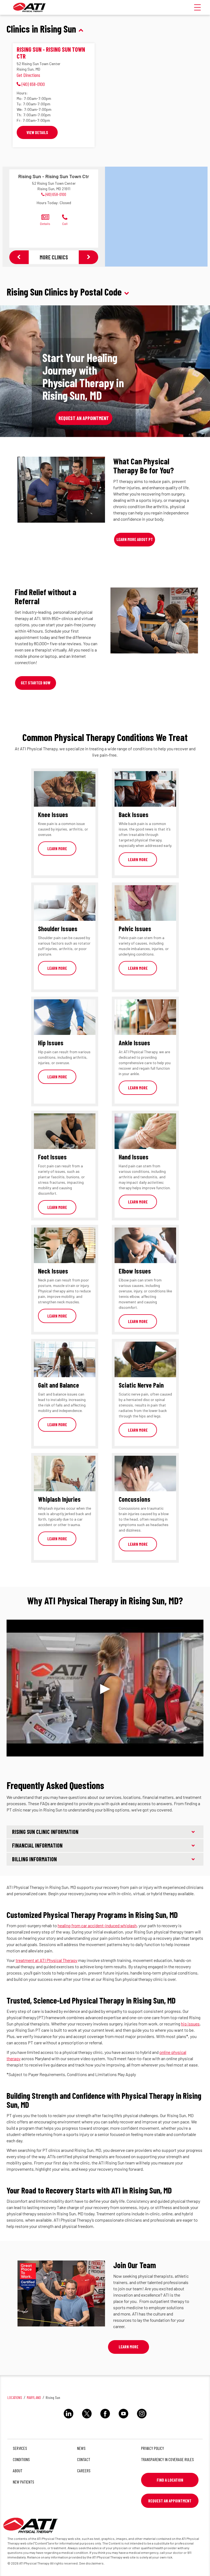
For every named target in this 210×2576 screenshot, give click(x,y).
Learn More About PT (135, 539)
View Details (37, 132)
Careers (84, 2471)
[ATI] (30, 7)
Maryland (34, 2397)
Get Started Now (36, 683)
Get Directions (28, 75)
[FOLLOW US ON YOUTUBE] (123, 2419)
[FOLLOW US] (68, 2419)
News (81, 2448)
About (18, 2471)
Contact (84, 2459)
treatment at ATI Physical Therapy (46, 1960)
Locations (15, 2397)
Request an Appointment (84, 418)
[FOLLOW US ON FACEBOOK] (105, 2419)
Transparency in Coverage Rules (167, 2459)
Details (45, 224)
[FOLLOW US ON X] (87, 2419)
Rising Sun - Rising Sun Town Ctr (51, 53)
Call (65, 224)
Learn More (57, 849)
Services (20, 2448)
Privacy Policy (153, 2448)
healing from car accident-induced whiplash (97, 1925)
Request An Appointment (170, 2501)
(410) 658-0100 (56, 194)
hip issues (190, 2024)
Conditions (21, 2459)
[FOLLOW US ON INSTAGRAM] (142, 2419)
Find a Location (170, 2480)
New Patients (24, 2482)
